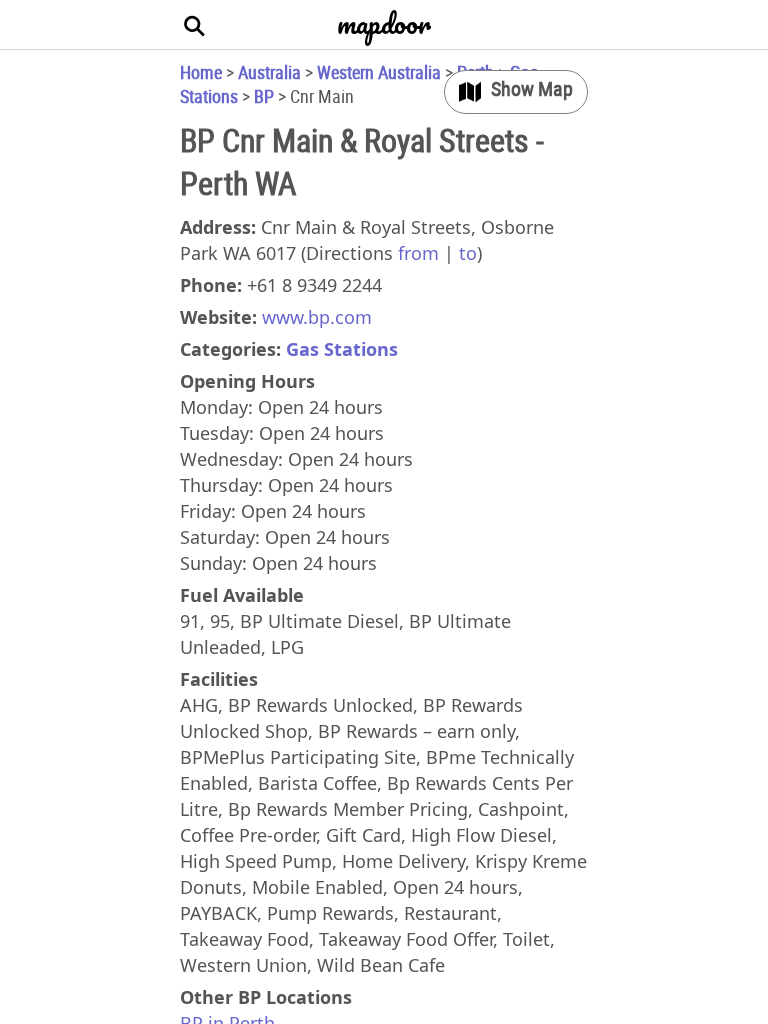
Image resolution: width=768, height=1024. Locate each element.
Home (201, 72)
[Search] (195, 25)
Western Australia (379, 72)
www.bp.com (317, 317)
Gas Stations (342, 349)
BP (264, 96)
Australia (269, 72)
